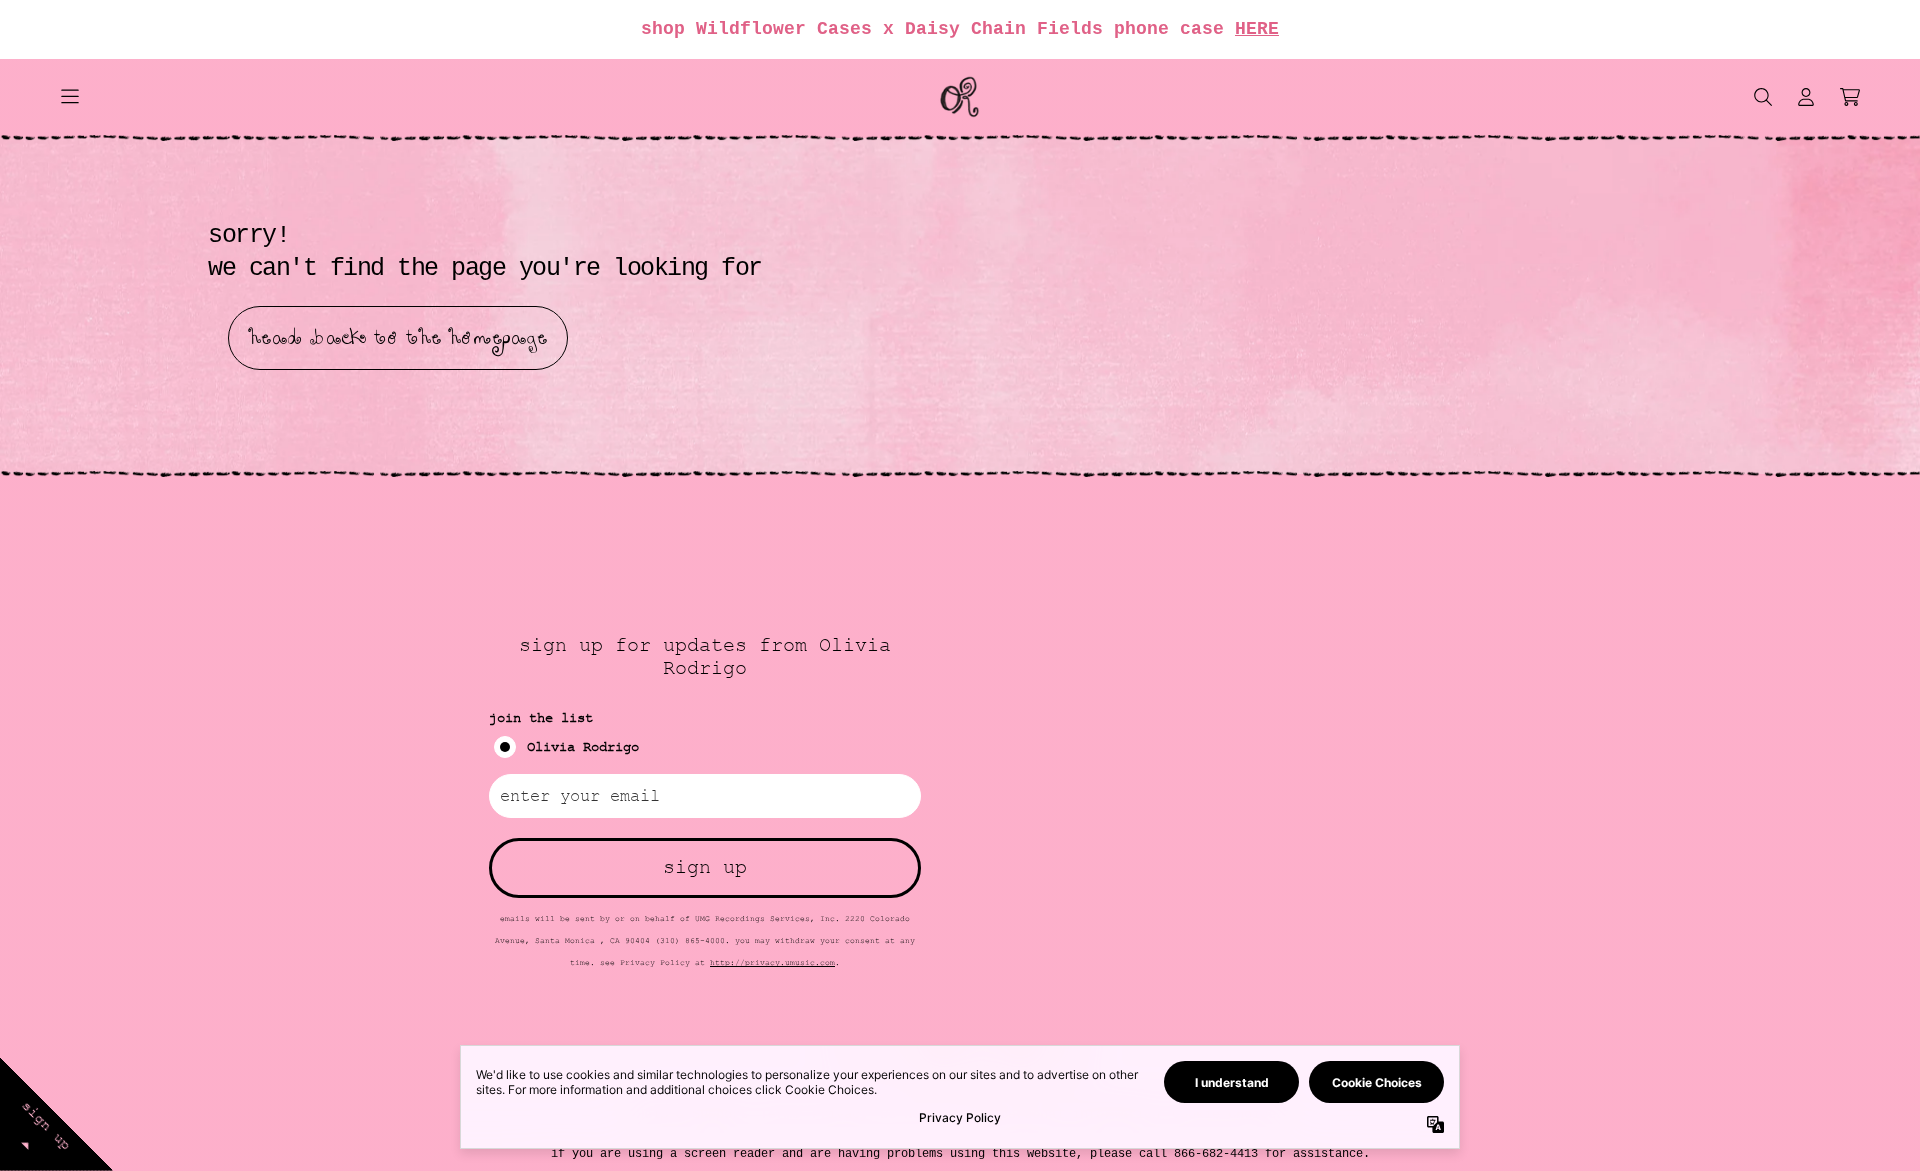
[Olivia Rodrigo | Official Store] (960, 97)
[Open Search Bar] (1762, 97)
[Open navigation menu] (70, 97)
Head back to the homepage (398, 338)
